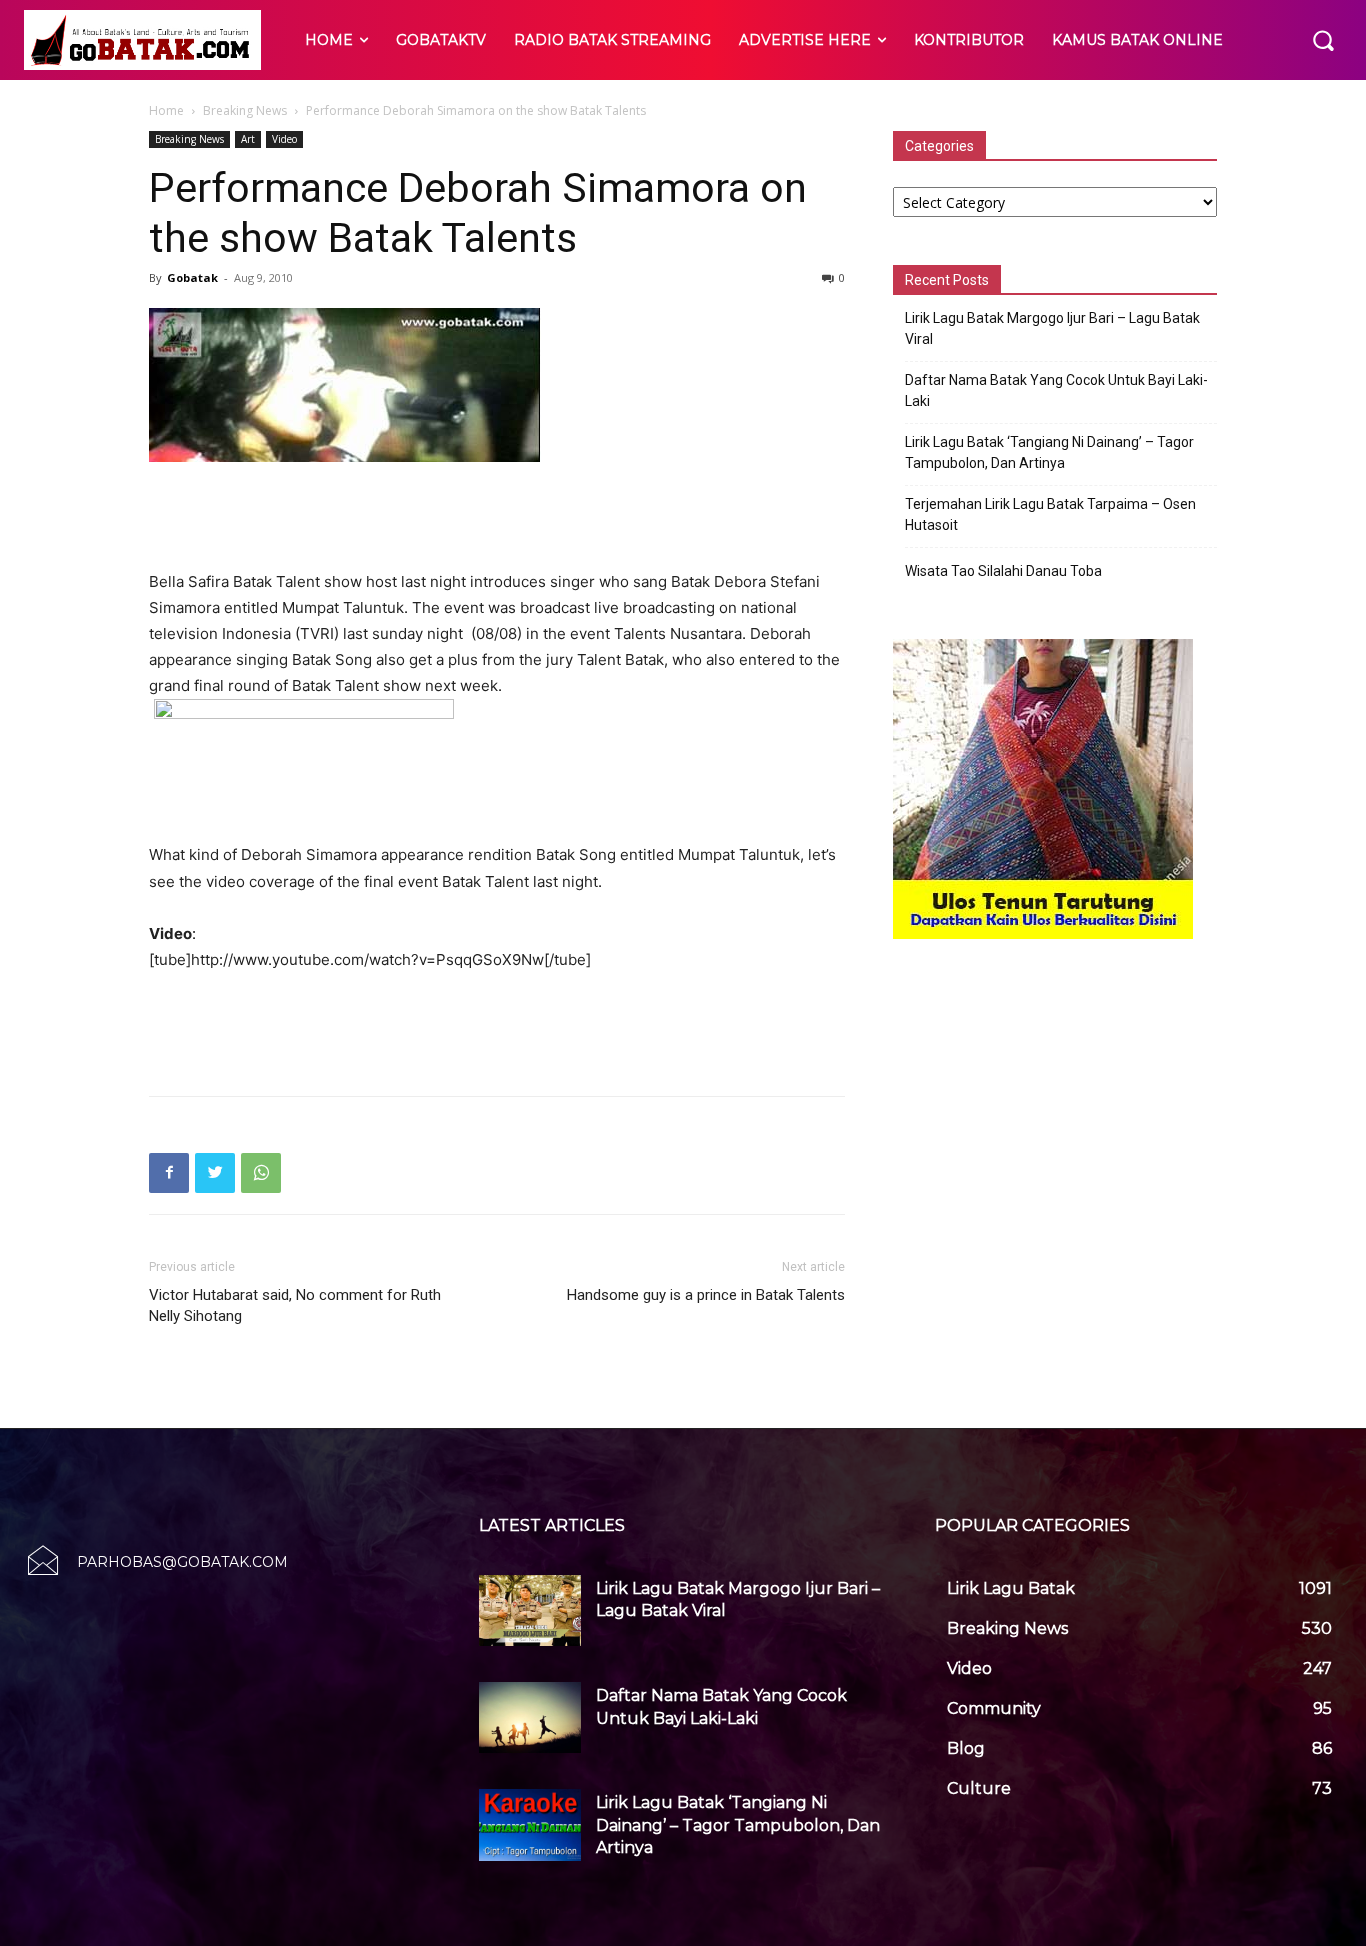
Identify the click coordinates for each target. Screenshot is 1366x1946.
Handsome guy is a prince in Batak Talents (706, 1295)
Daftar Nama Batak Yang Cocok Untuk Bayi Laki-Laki (1056, 390)
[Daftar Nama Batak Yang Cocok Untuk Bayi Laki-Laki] (530, 1717)
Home (166, 110)
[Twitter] (215, 1173)
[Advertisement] (497, 518)
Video (284, 139)
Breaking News (245, 110)
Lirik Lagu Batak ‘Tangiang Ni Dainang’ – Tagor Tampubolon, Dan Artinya (1049, 452)
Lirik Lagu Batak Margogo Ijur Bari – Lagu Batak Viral (1052, 328)
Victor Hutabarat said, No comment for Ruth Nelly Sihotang (295, 1305)
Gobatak (192, 277)
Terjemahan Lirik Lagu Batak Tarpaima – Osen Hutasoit (1050, 514)
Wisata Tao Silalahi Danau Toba (1003, 571)
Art (248, 139)
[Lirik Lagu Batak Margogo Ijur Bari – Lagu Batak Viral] (530, 1610)
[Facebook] (169, 1173)
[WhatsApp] (261, 1173)
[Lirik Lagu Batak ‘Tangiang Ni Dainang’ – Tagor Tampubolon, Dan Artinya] (530, 1824)
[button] (1323, 40)
